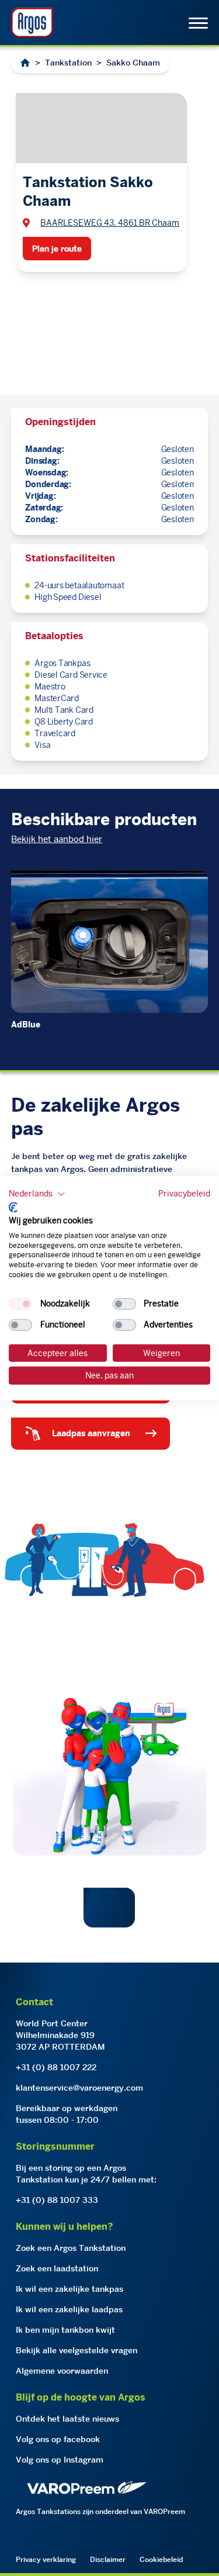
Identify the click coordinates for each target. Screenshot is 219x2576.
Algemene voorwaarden (62, 2371)
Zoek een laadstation (57, 2268)
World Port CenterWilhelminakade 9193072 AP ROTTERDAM (60, 2035)
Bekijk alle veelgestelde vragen (77, 2350)
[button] (37, 1194)
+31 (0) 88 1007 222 (56, 2067)
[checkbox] (20, 1303)
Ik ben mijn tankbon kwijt (65, 2330)
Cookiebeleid (161, 2559)
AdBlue (26, 1025)
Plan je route (57, 249)
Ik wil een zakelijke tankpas (69, 2289)
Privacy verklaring (46, 2559)
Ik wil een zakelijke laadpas (69, 2309)
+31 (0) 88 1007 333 (57, 2200)
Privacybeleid (184, 1193)
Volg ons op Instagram (60, 2460)
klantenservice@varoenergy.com (79, 2088)
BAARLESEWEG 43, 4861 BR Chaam (110, 223)
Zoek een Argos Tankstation (71, 2248)
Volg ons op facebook (58, 2439)
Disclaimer (108, 2559)
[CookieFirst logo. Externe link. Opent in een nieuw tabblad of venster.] (13, 1208)
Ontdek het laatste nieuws (67, 2419)
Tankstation (68, 63)
